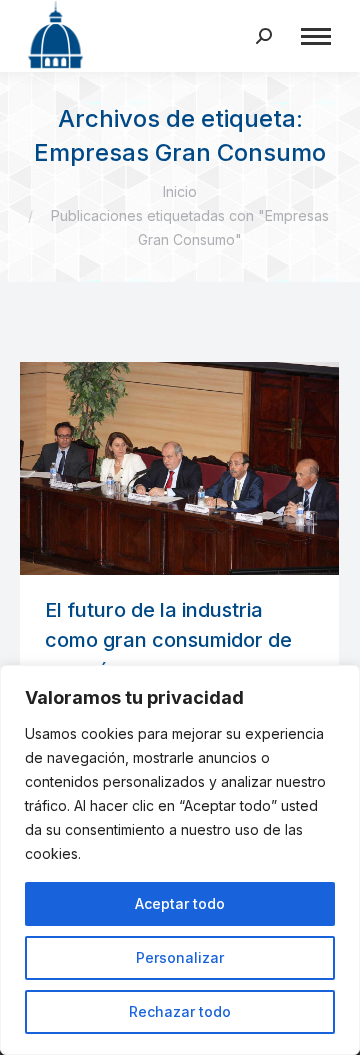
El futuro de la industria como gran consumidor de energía (168, 640)
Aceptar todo (180, 903)
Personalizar (180, 957)
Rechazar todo (180, 1011)
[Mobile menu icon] (316, 36)
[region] (180, 860)
